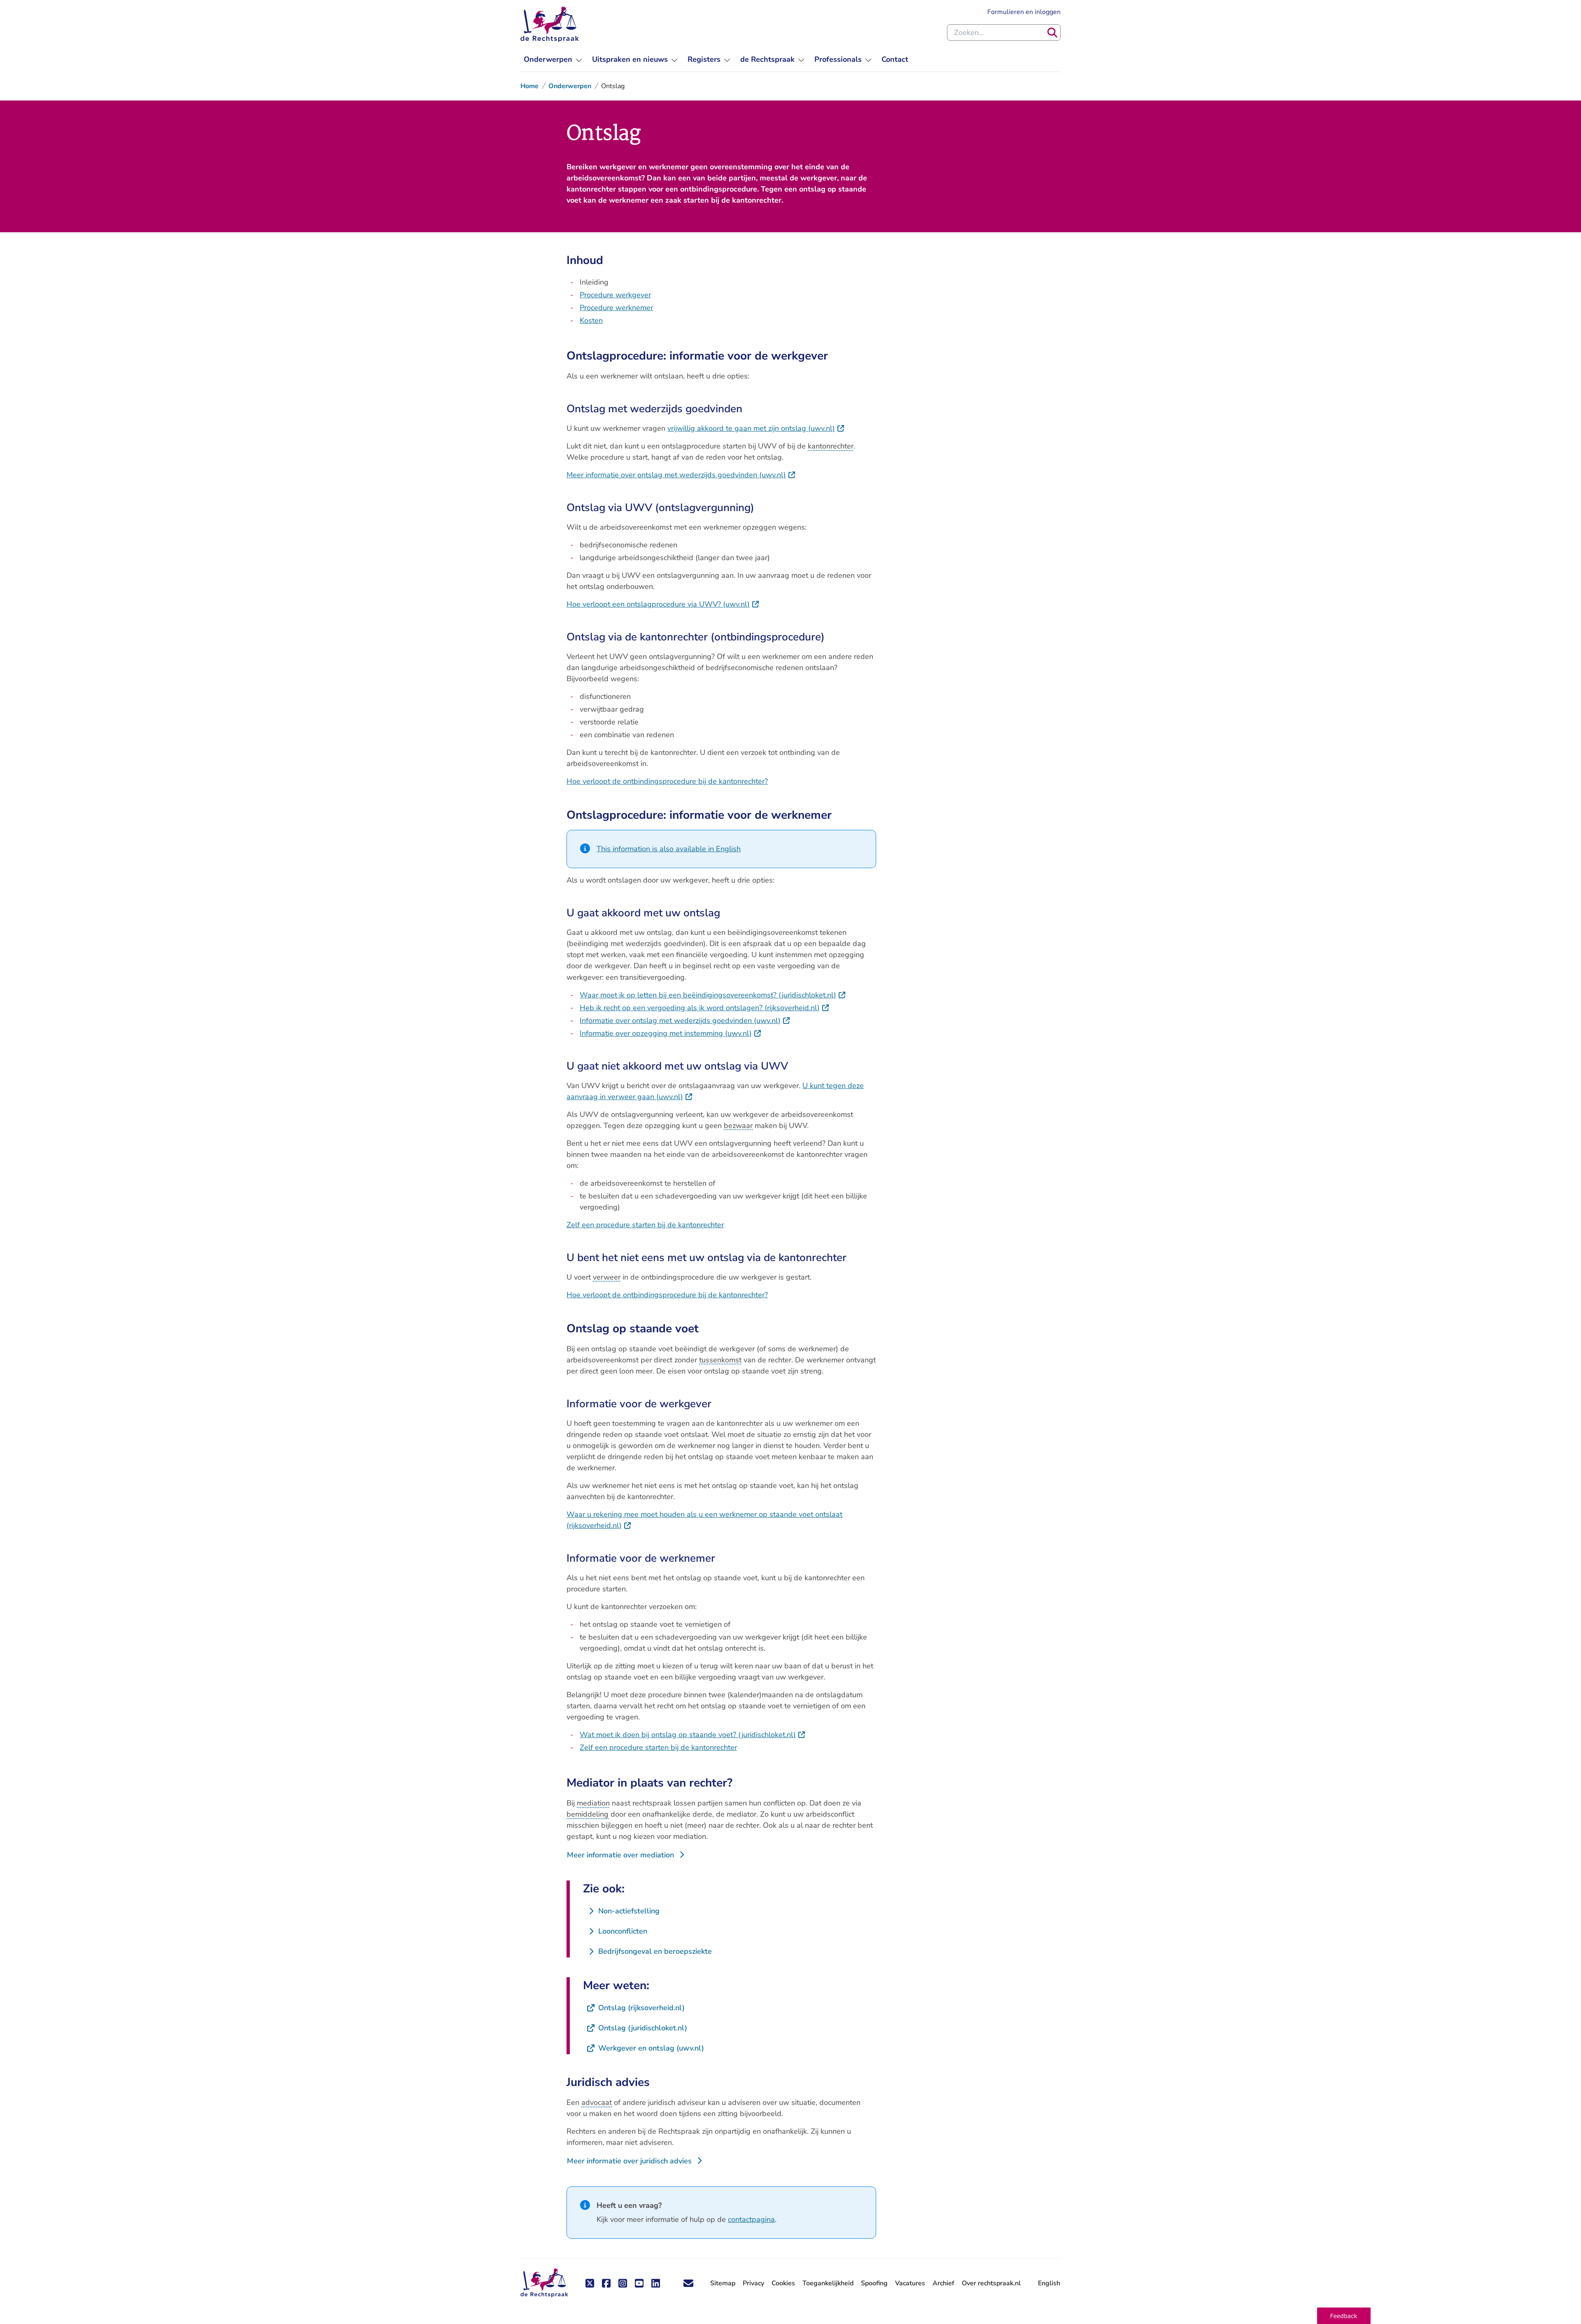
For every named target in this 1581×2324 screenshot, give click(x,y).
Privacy (753, 2283)
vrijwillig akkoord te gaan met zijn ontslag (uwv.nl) (756, 428)
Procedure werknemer (616, 308)
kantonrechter (831, 446)
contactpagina (751, 2219)
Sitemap (723, 2283)
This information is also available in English (669, 849)
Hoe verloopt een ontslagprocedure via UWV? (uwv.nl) (663, 604)
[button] (1344, 2316)
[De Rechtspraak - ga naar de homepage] (550, 24)
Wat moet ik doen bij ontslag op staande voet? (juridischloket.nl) (693, 1735)
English (1049, 2283)
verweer (607, 1277)
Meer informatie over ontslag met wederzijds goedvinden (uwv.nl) (681, 475)
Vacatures (910, 2283)
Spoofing (874, 2283)
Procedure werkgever (615, 295)
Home (529, 86)
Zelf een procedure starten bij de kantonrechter (645, 1225)
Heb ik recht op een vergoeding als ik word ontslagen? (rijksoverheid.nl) (705, 1008)
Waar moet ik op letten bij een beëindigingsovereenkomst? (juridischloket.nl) (713, 995)
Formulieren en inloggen (1024, 12)
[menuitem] (553, 60)
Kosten (591, 320)
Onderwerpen (570, 86)
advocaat (597, 2102)
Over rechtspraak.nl (991, 2283)
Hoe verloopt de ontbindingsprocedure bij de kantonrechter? (667, 781)
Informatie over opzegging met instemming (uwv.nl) (671, 1033)
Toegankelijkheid (828, 2283)
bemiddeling (588, 1814)
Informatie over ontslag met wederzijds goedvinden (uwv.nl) (685, 1021)
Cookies (783, 2283)
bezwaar (738, 1126)
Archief (943, 2283)
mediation (593, 1803)
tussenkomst (720, 1360)
